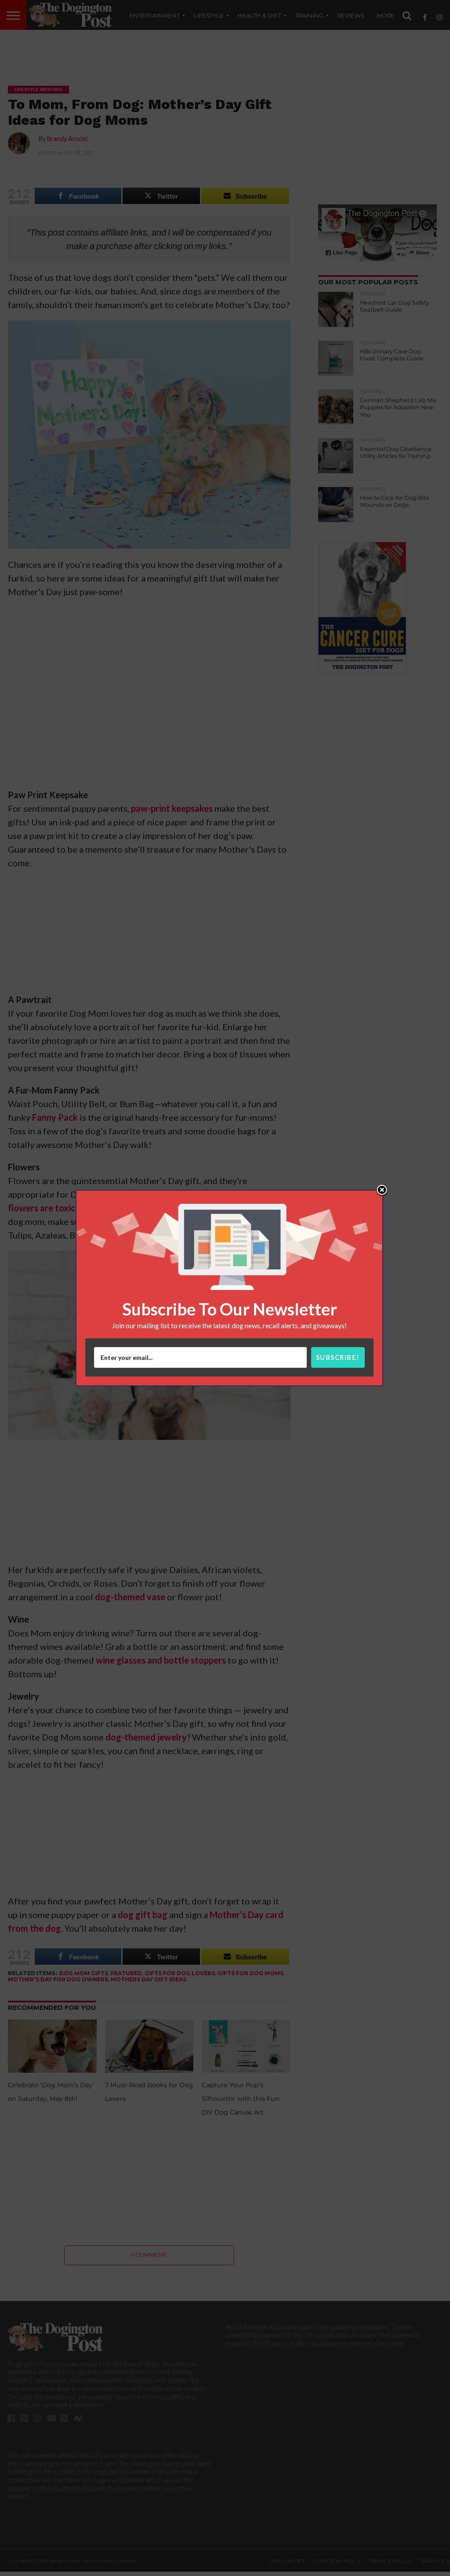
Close (382, 1191)
